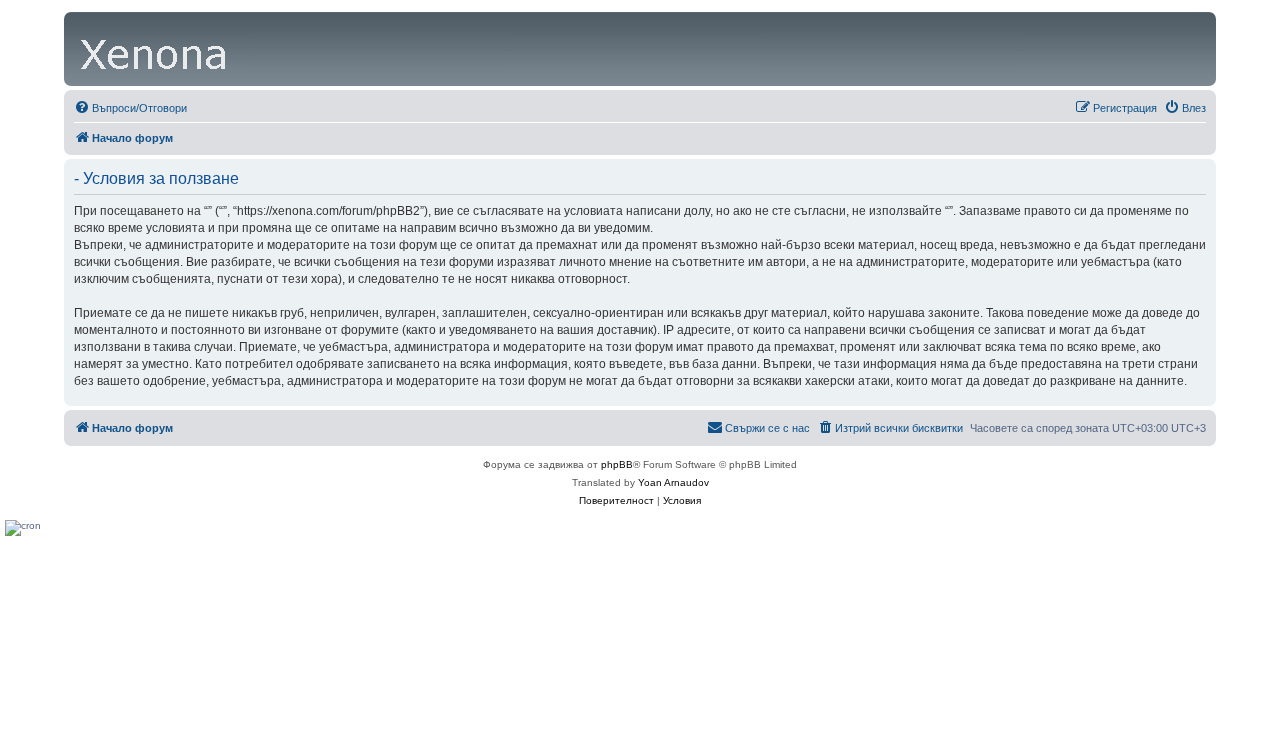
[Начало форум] (155, 49)
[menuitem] (130, 108)
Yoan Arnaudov (673, 482)
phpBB (617, 464)
